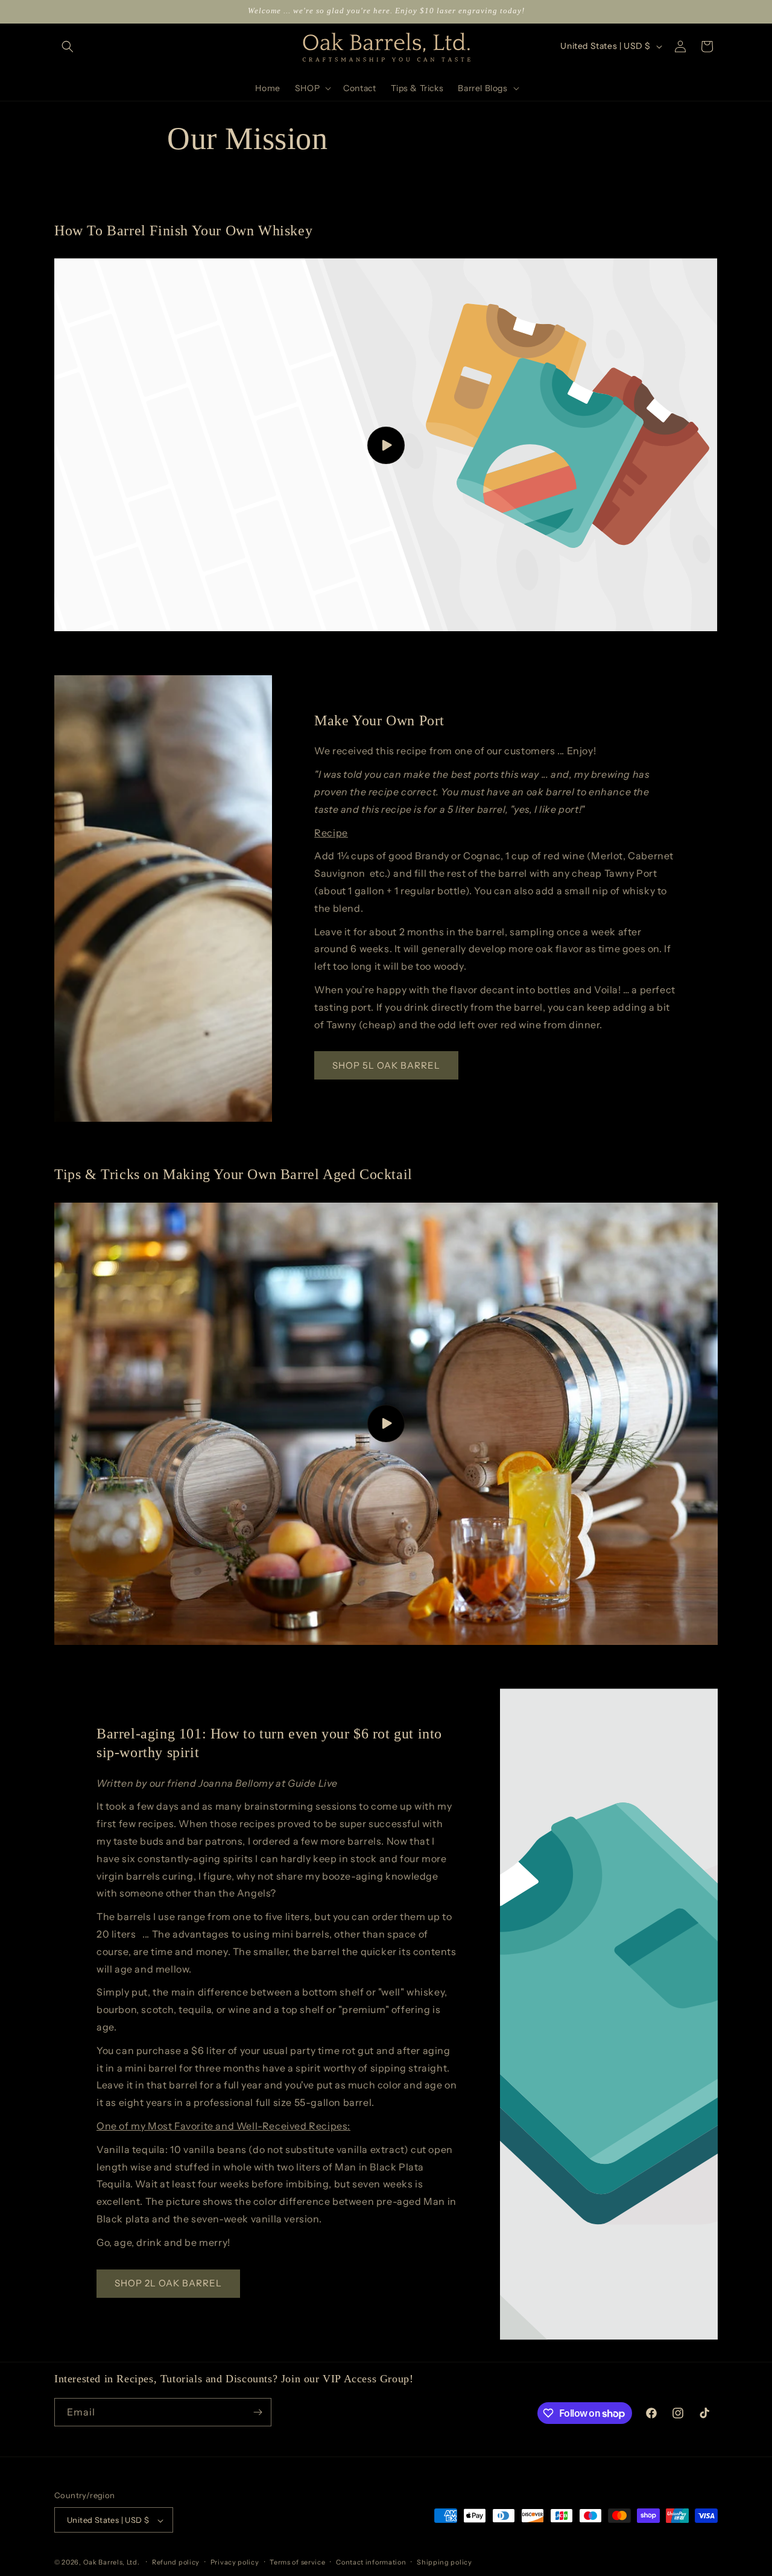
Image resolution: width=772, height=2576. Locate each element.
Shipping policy (445, 2562)
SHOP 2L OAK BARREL (168, 2283)
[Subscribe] (258, 2412)
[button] (68, 46)
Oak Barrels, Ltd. (112, 2563)
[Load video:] (386, 445)
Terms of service (297, 2562)
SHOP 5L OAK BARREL (386, 1065)
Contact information (371, 2562)
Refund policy (176, 2562)
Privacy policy (235, 2562)
